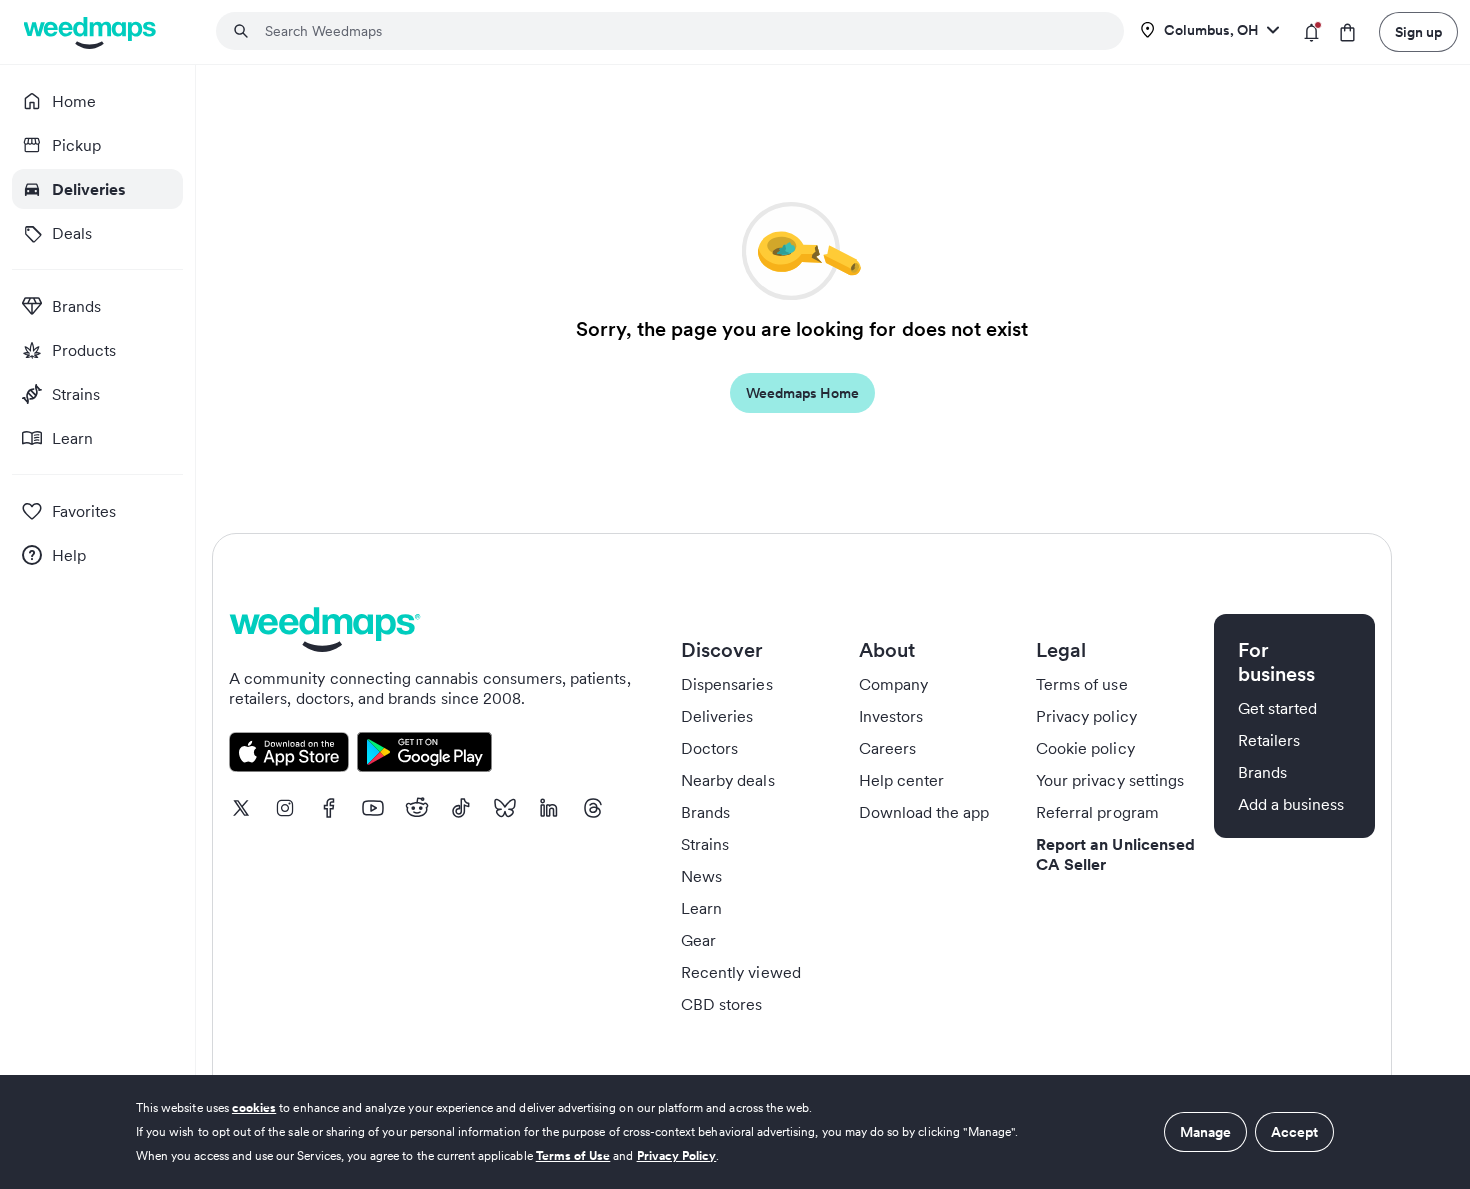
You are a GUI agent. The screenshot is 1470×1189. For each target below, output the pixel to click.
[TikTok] (461, 808)
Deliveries (717, 716)
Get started (1278, 708)
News (701, 876)
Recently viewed (741, 972)
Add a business (1291, 804)
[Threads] (593, 808)
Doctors (709, 748)
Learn (701, 908)
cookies (254, 1107)
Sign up (1418, 32)
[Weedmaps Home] (91, 32)
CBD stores (722, 1004)
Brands (705, 812)
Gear (698, 940)
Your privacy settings (1110, 780)
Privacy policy (1086, 716)
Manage (1205, 1132)
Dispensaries (727, 684)
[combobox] (682, 31)
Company (893, 684)
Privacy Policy (677, 1155)
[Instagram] (285, 808)
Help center (902, 780)
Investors (891, 716)
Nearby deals (728, 780)
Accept (1294, 1132)
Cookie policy (1085, 748)
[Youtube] (373, 808)
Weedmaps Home (802, 393)
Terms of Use (573, 1155)
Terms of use (1082, 684)
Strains (705, 844)
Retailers (1269, 740)
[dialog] (735, 1132)
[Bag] (1347, 32)
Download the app (924, 812)
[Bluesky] (505, 808)
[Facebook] (329, 808)
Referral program (1097, 812)
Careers (887, 748)
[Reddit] (417, 808)
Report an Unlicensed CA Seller (1115, 854)
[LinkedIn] (549, 808)
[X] (241, 808)
